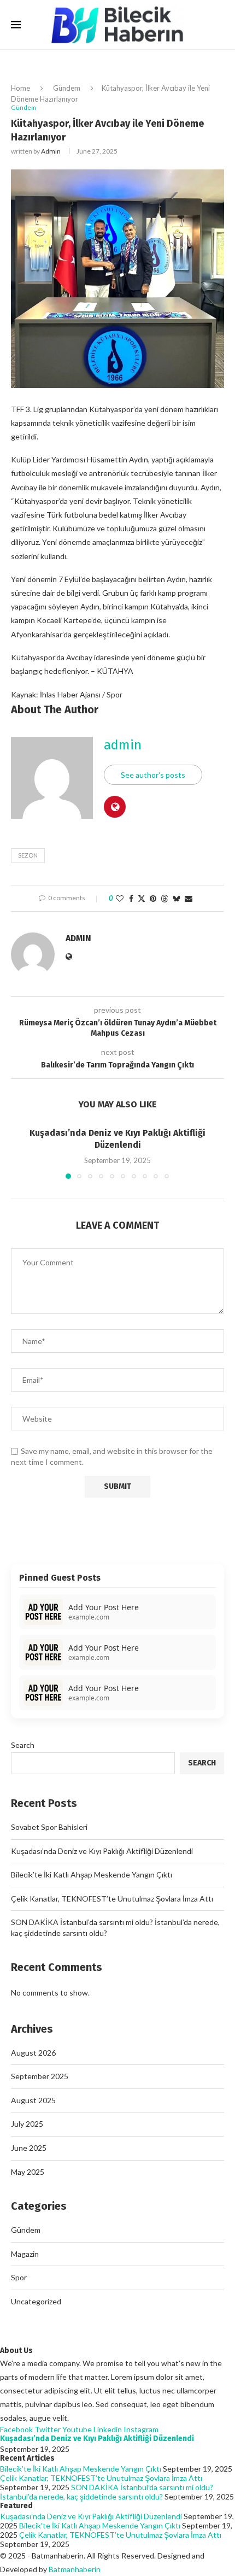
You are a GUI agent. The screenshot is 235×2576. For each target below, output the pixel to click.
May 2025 (28, 2172)
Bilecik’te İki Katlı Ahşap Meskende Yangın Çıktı (92, 1874)
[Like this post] (120, 898)
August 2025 (33, 2100)
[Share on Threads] (164, 898)
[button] (20, 1153)
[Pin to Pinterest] (153, 898)
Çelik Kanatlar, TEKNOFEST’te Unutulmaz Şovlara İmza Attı (112, 1899)
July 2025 (27, 2124)
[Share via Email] (189, 898)
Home (20, 88)
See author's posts (153, 775)
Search (23, 1745)
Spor (19, 2277)
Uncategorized (36, 2301)
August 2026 (33, 2053)
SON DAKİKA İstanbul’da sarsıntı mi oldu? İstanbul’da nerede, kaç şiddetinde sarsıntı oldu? (107, 2492)
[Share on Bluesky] (177, 898)
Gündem (67, 88)
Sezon (28, 855)
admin (51, 151)
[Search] (219, 25)
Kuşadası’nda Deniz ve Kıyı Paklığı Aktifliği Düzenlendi (102, 1851)
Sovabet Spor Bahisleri (49, 1827)
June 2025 (29, 2148)
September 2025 (40, 2076)
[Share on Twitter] (142, 898)
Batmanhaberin (75, 2569)
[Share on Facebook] (131, 898)
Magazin (25, 2254)
